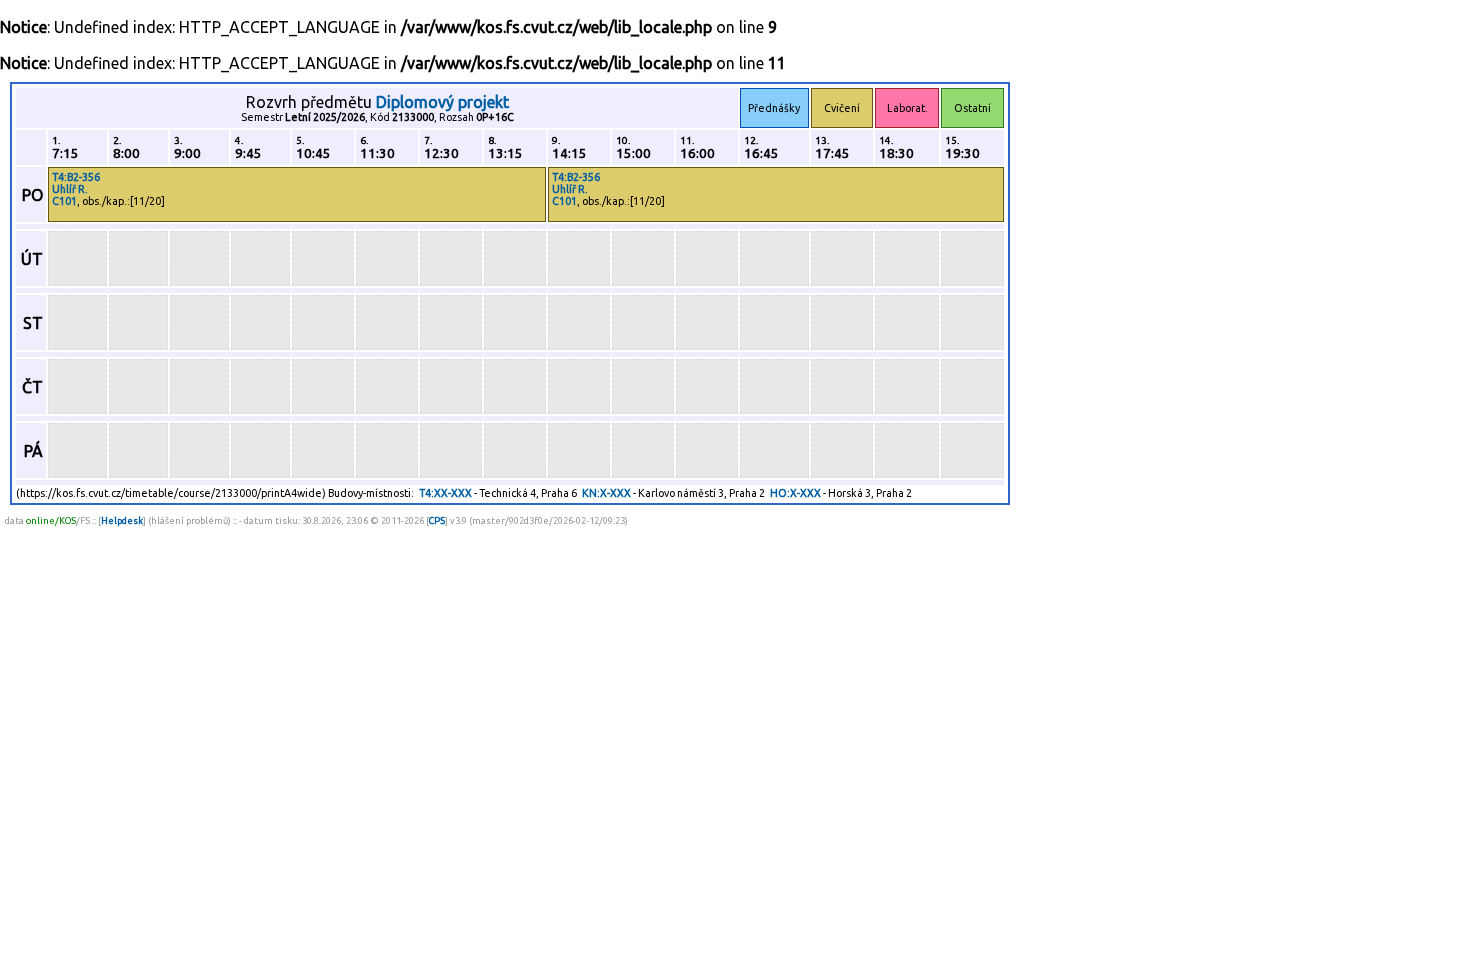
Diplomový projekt (442, 102)
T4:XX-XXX (445, 493)
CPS (437, 520)
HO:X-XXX (795, 493)
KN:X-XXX (606, 493)
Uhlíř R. (70, 189)
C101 (64, 201)
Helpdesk (122, 520)
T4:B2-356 (76, 177)
